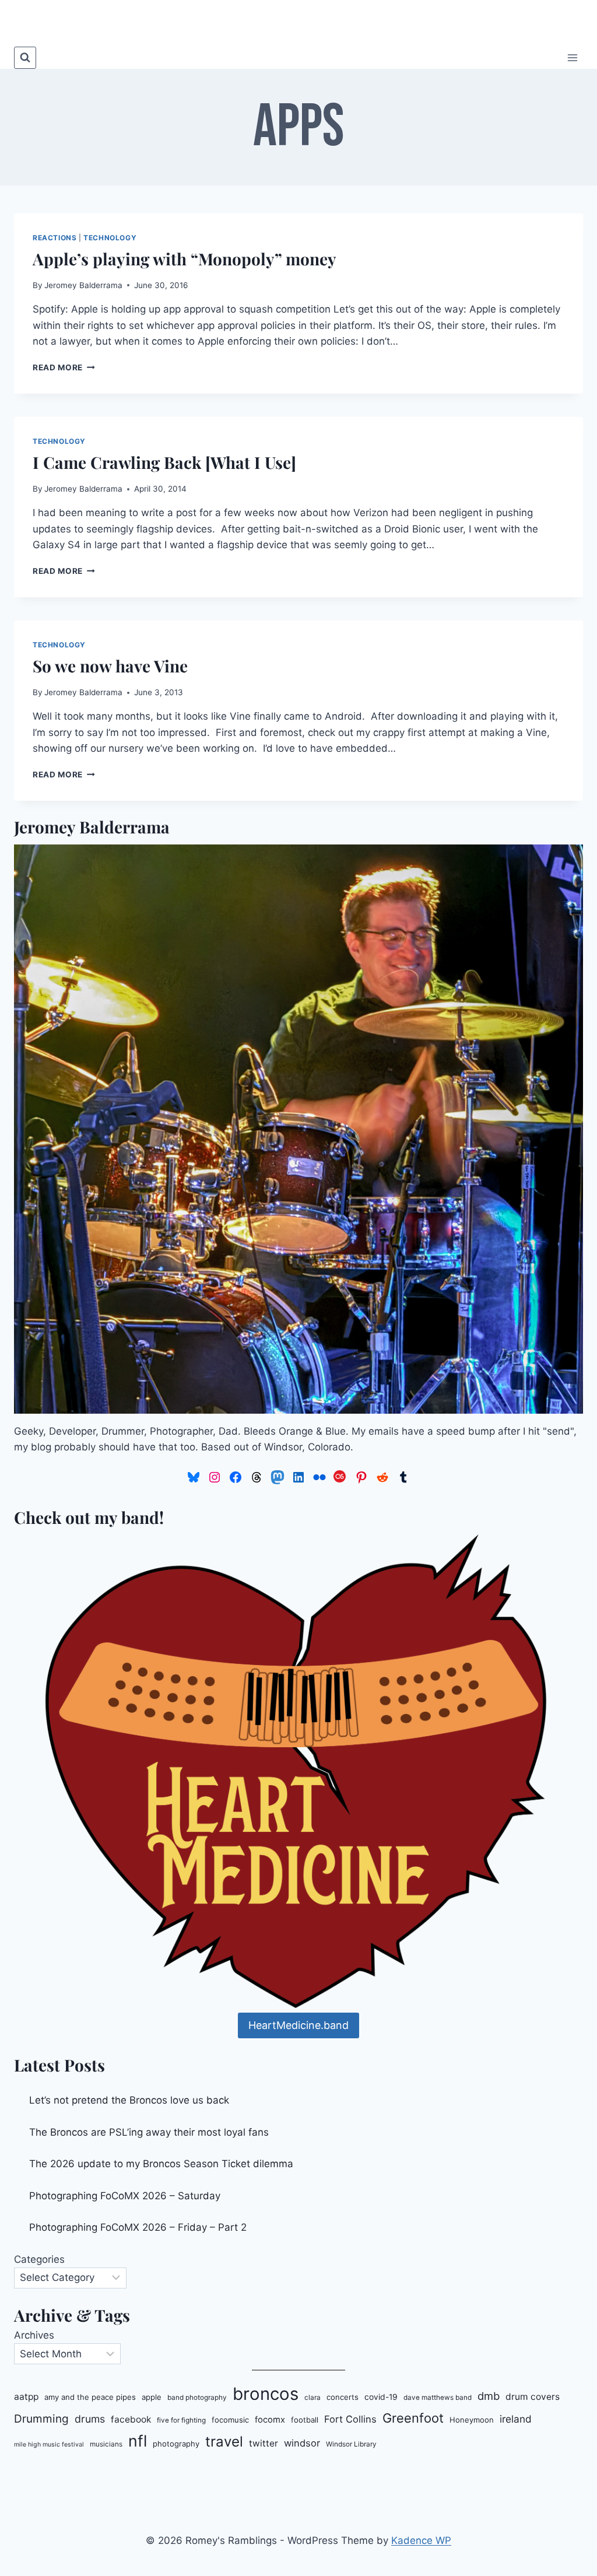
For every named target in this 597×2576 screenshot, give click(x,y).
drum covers (533, 2397)
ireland (516, 2419)
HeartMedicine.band (298, 2025)
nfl (138, 2441)
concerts (343, 2397)
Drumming (41, 2419)
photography (176, 2444)
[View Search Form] (25, 58)
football (305, 2420)
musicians (106, 2444)
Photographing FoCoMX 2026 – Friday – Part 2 (138, 2227)
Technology (110, 238)
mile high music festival (49, 2444)
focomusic (230, 2420)
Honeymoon (472, 2420)
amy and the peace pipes (90, 2397)
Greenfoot (413, 2418)
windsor (302, 2443)
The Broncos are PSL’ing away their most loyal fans (149, 2132)
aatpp (26, 2397)
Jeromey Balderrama (83, 285)
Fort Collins (350, 2419)
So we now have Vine (110, 666)
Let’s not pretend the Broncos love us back (129, 2100)
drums (90, 2419)
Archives (34, 2335)
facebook (131, 2419)
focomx (270, 2420)
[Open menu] (572, 57)
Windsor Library (351, 2444)
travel (224, 2442)
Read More (64, 367)
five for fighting (181, 2420)
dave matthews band (438, 2398)
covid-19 (381, 2397)
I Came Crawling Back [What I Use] (164, 462)
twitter (264, 2443)
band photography (197, 2398)
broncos (266, 2394)
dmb (489, 2396)
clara (312, 2398)
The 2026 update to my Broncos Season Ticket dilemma (161, 2164)
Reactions (55, 238)
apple (152, 2397)
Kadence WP (421, 2540)
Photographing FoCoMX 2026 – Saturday (125, 2196)
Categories (39, 2259)
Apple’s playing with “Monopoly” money (185, 259)
